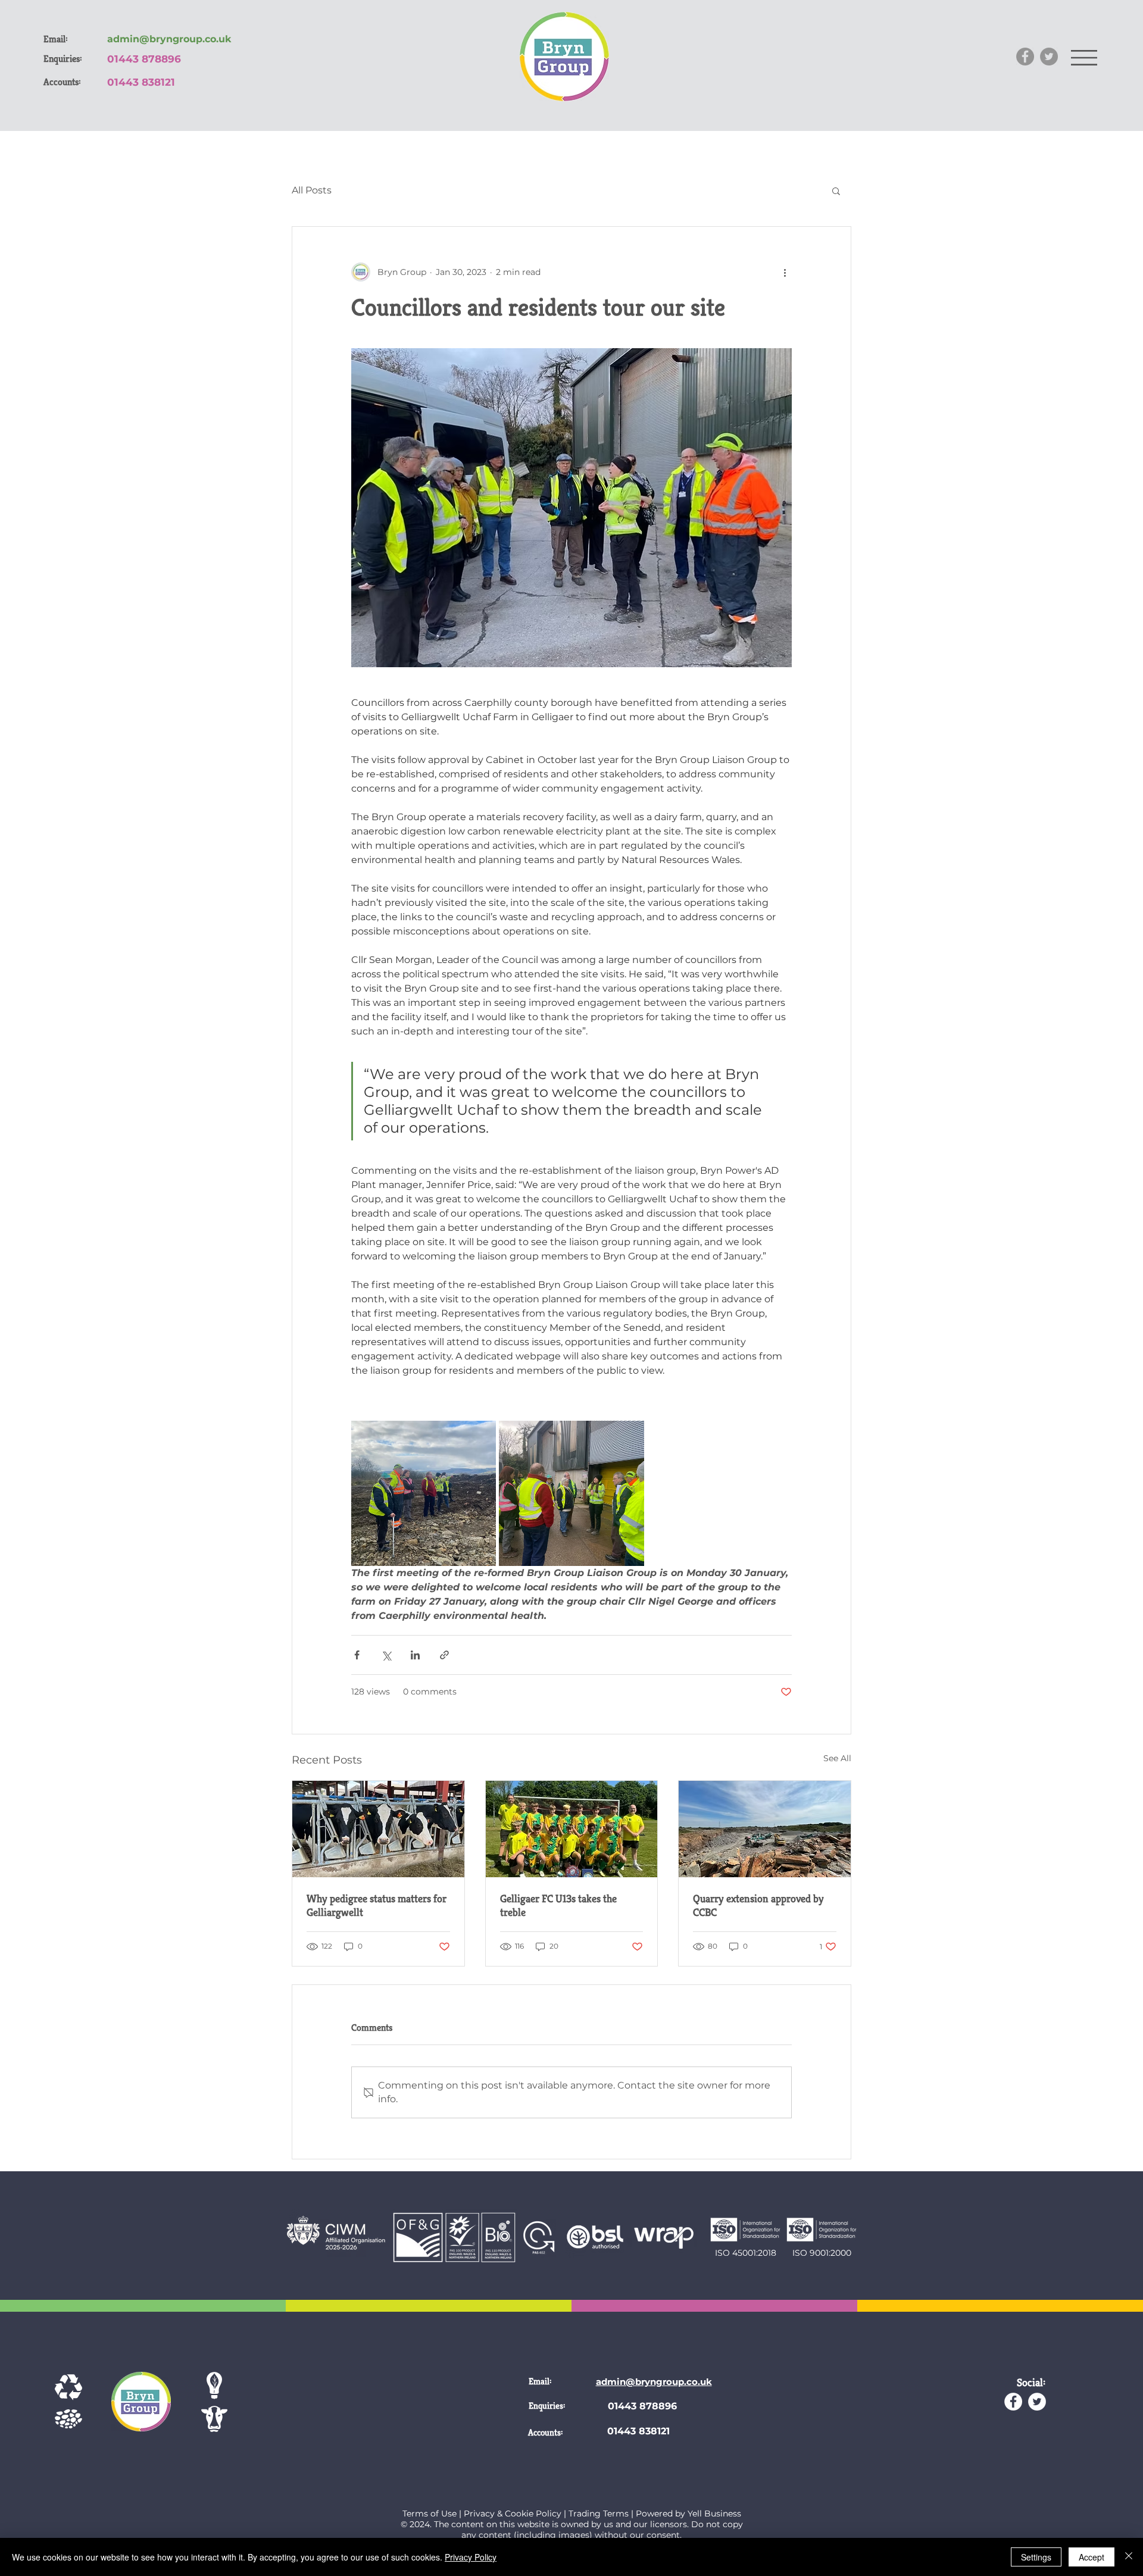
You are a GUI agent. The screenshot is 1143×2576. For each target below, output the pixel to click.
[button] (1084, 58)
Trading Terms (599, 2514)
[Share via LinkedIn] (415, 1655)
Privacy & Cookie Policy (513, 2514)
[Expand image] (424, 1493)
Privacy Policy (471, 2557)
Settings (1036, 2557)
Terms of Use (430, 2514)
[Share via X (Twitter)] (386, 1655)
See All (837, 1758)
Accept (1092, 2557)
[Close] (1129, 2557)
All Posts (312, 190)
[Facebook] (1025, 57)
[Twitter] (1049, 57)
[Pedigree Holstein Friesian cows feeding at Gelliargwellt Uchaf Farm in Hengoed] (378, 1829)
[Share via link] (444, 1655)
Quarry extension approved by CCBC (758, 1905)
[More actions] (785, 272)
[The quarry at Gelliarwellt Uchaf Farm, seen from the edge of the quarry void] (765, 1829)
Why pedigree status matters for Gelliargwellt (377, 1905)
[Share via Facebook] (357, 1655)
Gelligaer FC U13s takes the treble (558, 1905)
